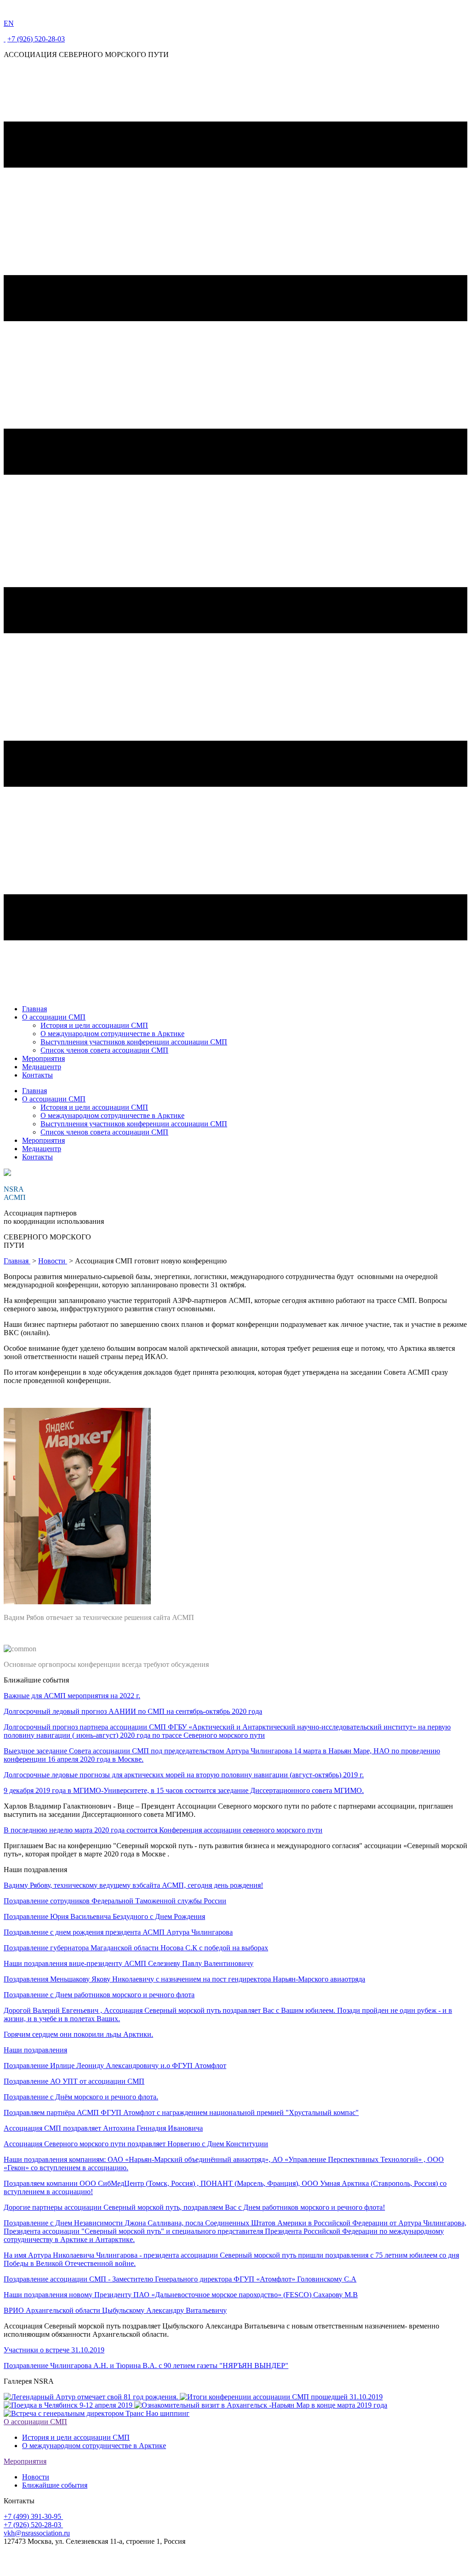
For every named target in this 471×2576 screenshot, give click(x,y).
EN (9, 23)
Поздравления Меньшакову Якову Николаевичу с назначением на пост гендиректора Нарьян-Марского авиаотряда (184, 1979)
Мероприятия (43, 1058)
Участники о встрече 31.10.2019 (54, 2350)
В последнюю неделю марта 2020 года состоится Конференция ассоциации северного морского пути (163, 1830)
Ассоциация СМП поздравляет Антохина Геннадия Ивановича (103, 2128)
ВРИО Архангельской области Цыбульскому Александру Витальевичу (115, 2310)
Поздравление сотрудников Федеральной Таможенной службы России (115, 1901)
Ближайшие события (55, 2485)
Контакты (37, 1075)
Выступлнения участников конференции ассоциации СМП (134, 1042)
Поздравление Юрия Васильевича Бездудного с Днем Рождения (104, 1916)
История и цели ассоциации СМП (94, 1025)
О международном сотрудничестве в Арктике (112, 1034)
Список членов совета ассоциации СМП (104, 1050)
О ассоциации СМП (54, 1017)
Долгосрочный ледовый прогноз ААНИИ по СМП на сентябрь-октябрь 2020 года (133, 1711)
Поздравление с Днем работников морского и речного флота (99, 1995)
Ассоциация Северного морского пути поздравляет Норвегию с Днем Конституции (136, 2144)
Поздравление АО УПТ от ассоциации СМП (74, 2081)
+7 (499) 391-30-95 (33, 2516)
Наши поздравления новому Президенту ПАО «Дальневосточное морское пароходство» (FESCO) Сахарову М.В (181, 2295)
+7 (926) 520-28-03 (36, 39)
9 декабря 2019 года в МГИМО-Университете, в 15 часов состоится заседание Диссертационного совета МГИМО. (184, 1790)
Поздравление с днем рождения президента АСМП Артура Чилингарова (118, 1932)
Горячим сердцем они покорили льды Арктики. (78, 2034)
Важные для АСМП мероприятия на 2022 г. (72, 1696)
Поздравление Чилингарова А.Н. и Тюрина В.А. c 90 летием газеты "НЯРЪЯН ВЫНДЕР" (146, 2366)
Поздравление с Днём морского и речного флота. (81, 2097)
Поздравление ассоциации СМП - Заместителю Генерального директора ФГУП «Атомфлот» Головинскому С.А (180, 2279)
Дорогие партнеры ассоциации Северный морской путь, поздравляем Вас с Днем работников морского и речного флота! (194, 2207)
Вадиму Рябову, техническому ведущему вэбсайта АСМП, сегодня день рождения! (133, 1885)
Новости (53, 1261)
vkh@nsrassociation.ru (37, 2533)
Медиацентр (42, 1067)
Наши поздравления (35, 2050)
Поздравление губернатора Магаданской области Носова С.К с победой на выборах (136, 1948)
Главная (34, 1009)
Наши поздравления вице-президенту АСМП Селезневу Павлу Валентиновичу (129, 1963)
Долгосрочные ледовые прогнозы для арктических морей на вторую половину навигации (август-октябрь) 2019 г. (184, 1775)
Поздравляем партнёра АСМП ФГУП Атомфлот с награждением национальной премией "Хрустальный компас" (181, 2112)
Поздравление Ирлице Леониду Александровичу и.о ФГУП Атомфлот (115, 2066)
